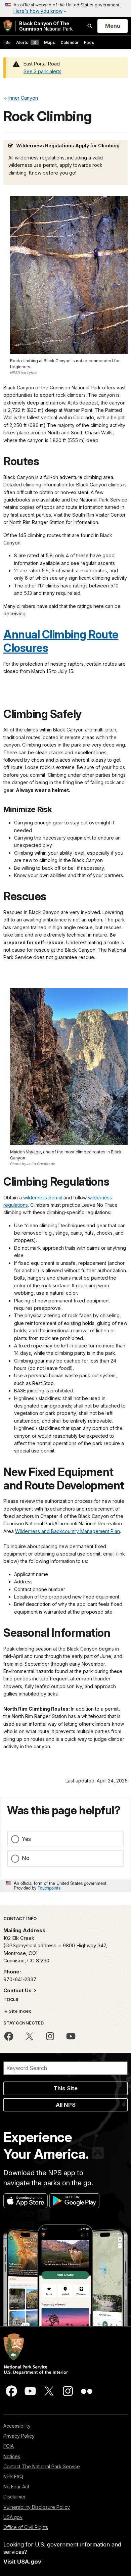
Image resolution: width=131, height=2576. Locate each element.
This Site (65, 2088)
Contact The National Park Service (42, 2466)
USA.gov (13, 2517)
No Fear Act (16, 2487)
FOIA (9, 2446)
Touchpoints (49, 1888)
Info (7, 42)
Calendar (70, 42)
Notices (12, 2456)
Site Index (19, 2011)
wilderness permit (43, 1198)
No (26, 1858)
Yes (26, 1839)
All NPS (66, 2105)
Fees (89, 42)
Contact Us (18, 1990)
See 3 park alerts (42, 71)
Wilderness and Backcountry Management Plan (68, 1531)
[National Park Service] (8, 26)
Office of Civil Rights (26, 2527)
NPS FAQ (13, 2476)
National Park (46, 26)
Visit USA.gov (22, 2562)
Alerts (26, 42)
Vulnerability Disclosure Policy (37, 2507)
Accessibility (17, 2426)
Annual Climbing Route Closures (61, 641)
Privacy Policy (19, 2436)
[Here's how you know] (65, 8)
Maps (50, 42)
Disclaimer (15, 2497)
